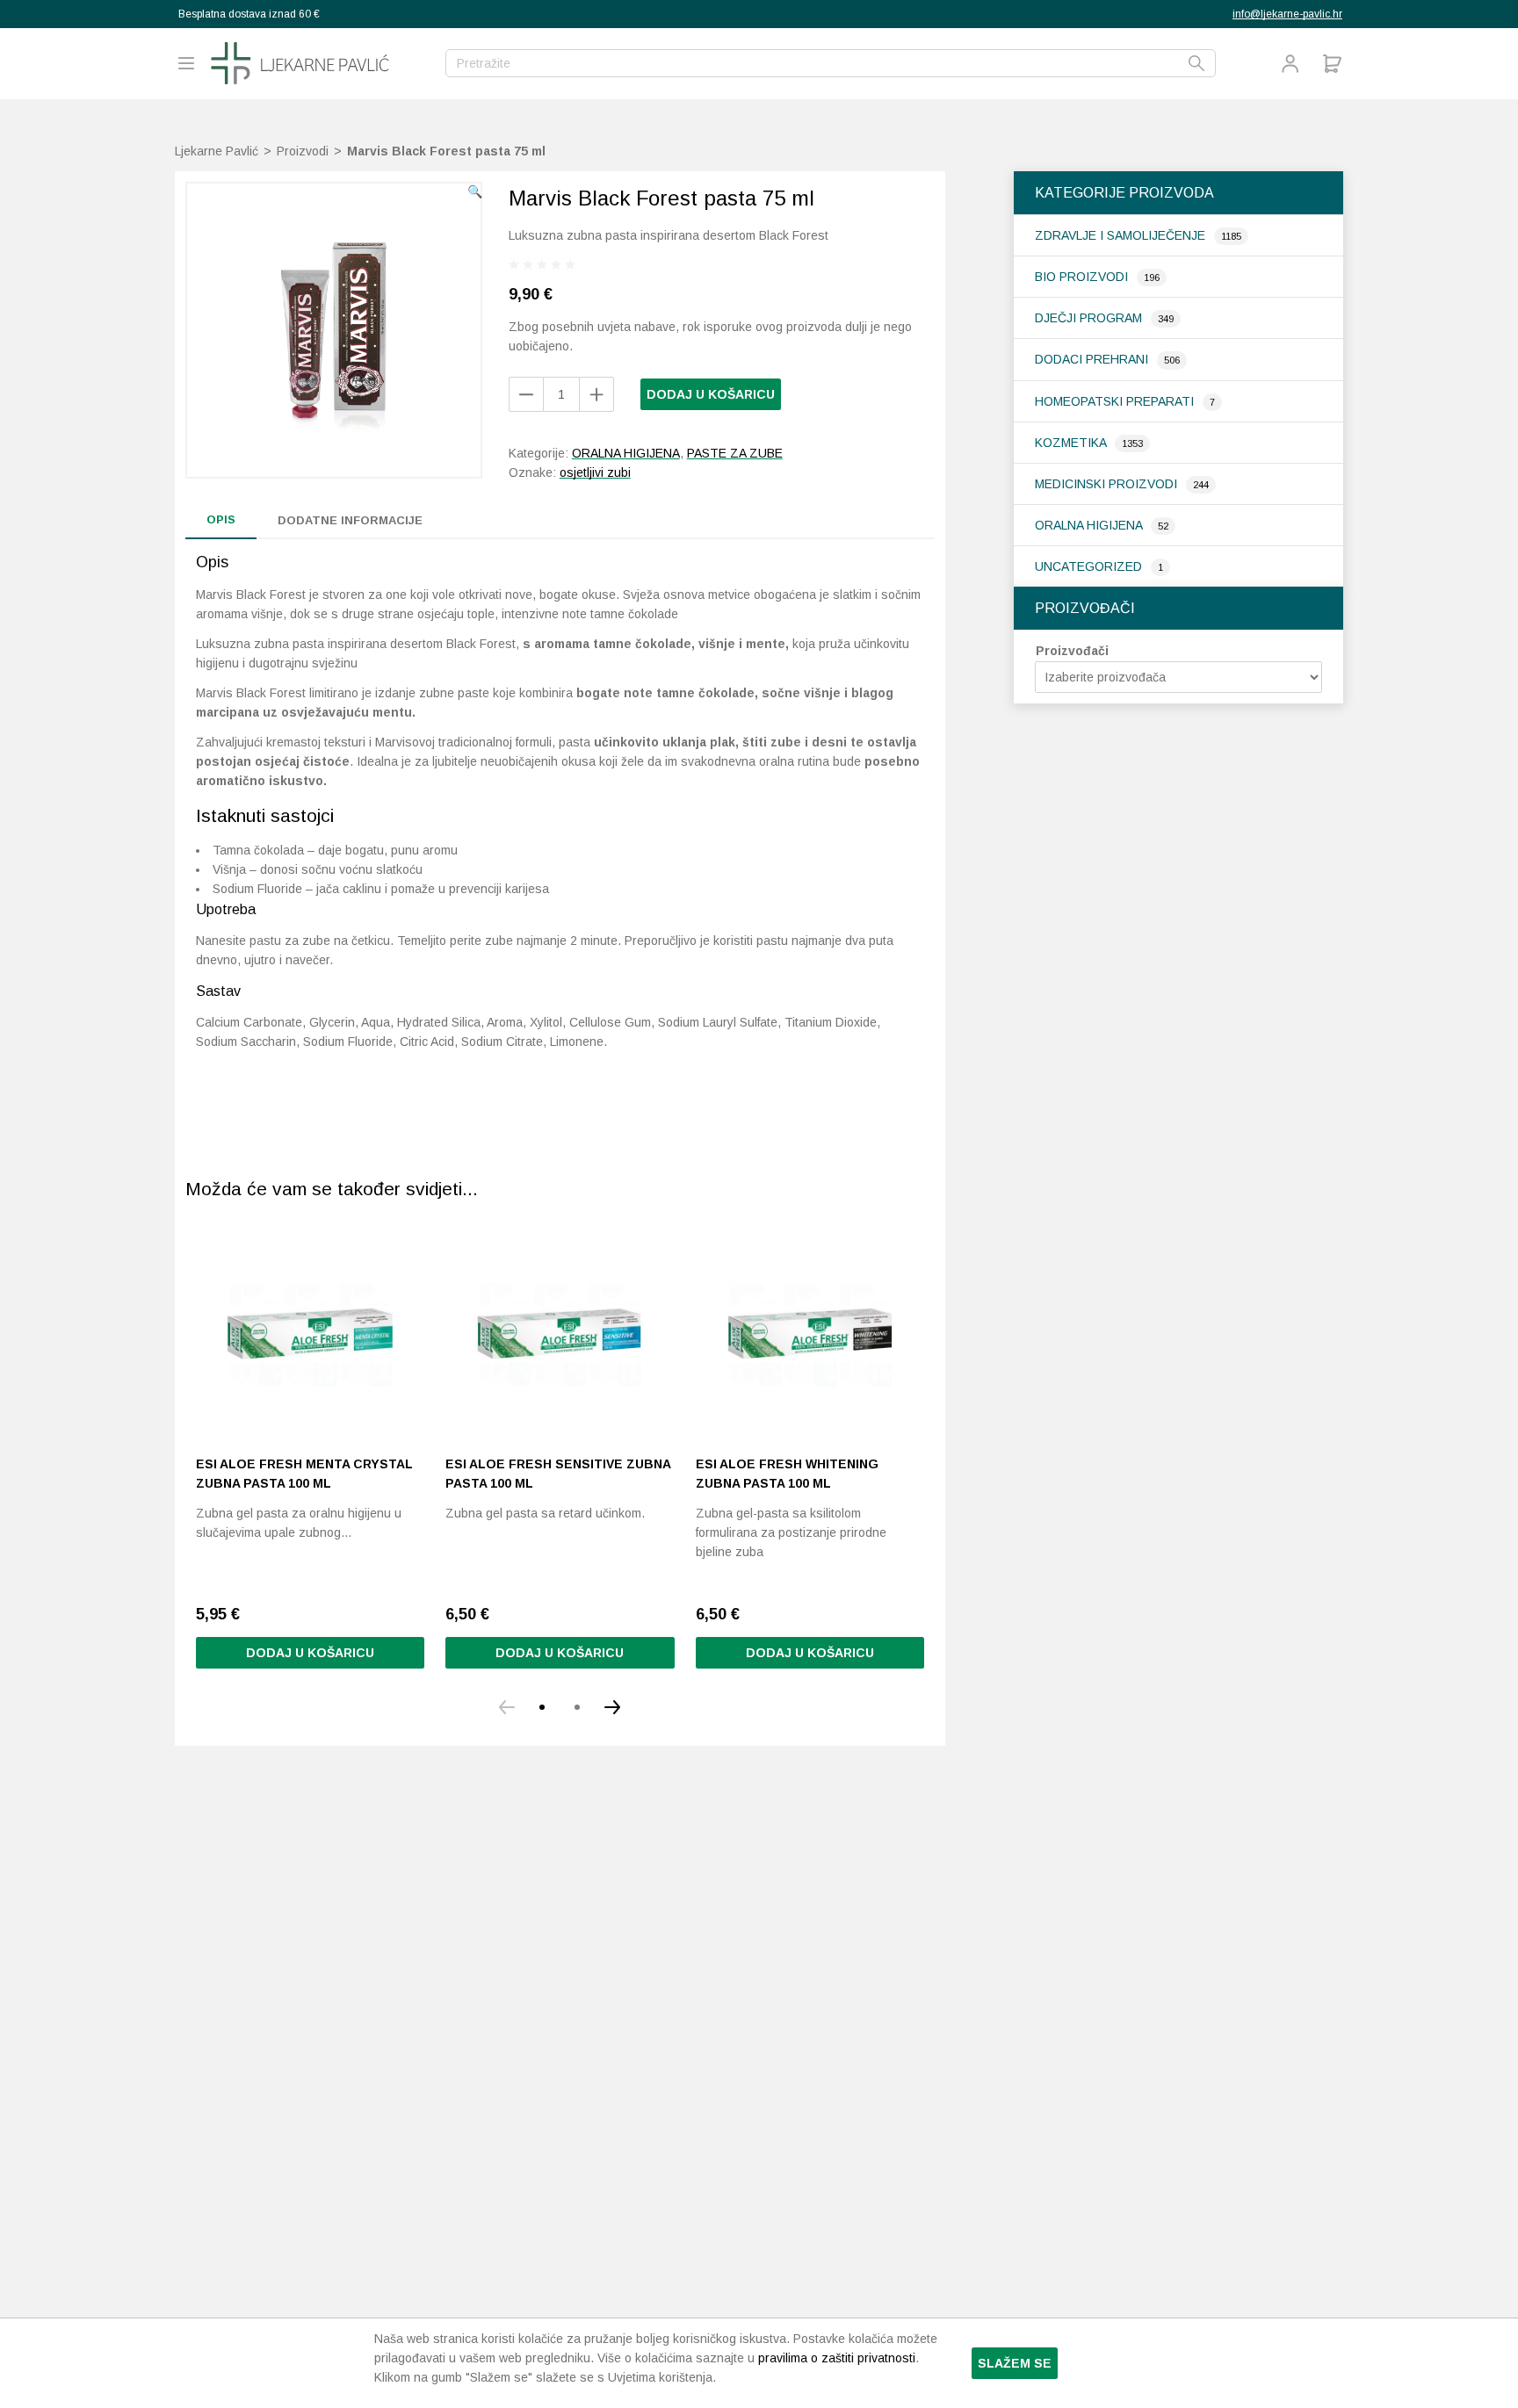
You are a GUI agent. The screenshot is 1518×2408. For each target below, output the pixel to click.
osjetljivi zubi (595, 472)
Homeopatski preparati (1116, 401)
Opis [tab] (221, 519)
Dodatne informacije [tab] (350, 520)
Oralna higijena (1090, 525)
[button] (475, 191)
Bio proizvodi (1083, 277)
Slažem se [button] (1015, 2363)
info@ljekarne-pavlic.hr (1287, 14)
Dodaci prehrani (1093, 359)
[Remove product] (596, 394)
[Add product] (526, 394)
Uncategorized (1090, 566)
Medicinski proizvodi (1108, 484)
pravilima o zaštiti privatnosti (837, 2358)
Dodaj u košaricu (711, 394)
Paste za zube (735, 453)
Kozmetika (1072, 443)
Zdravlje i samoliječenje (1122, 235)
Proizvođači (1072, 651)
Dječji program (1090, 318)
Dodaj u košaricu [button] (310, 1653)
